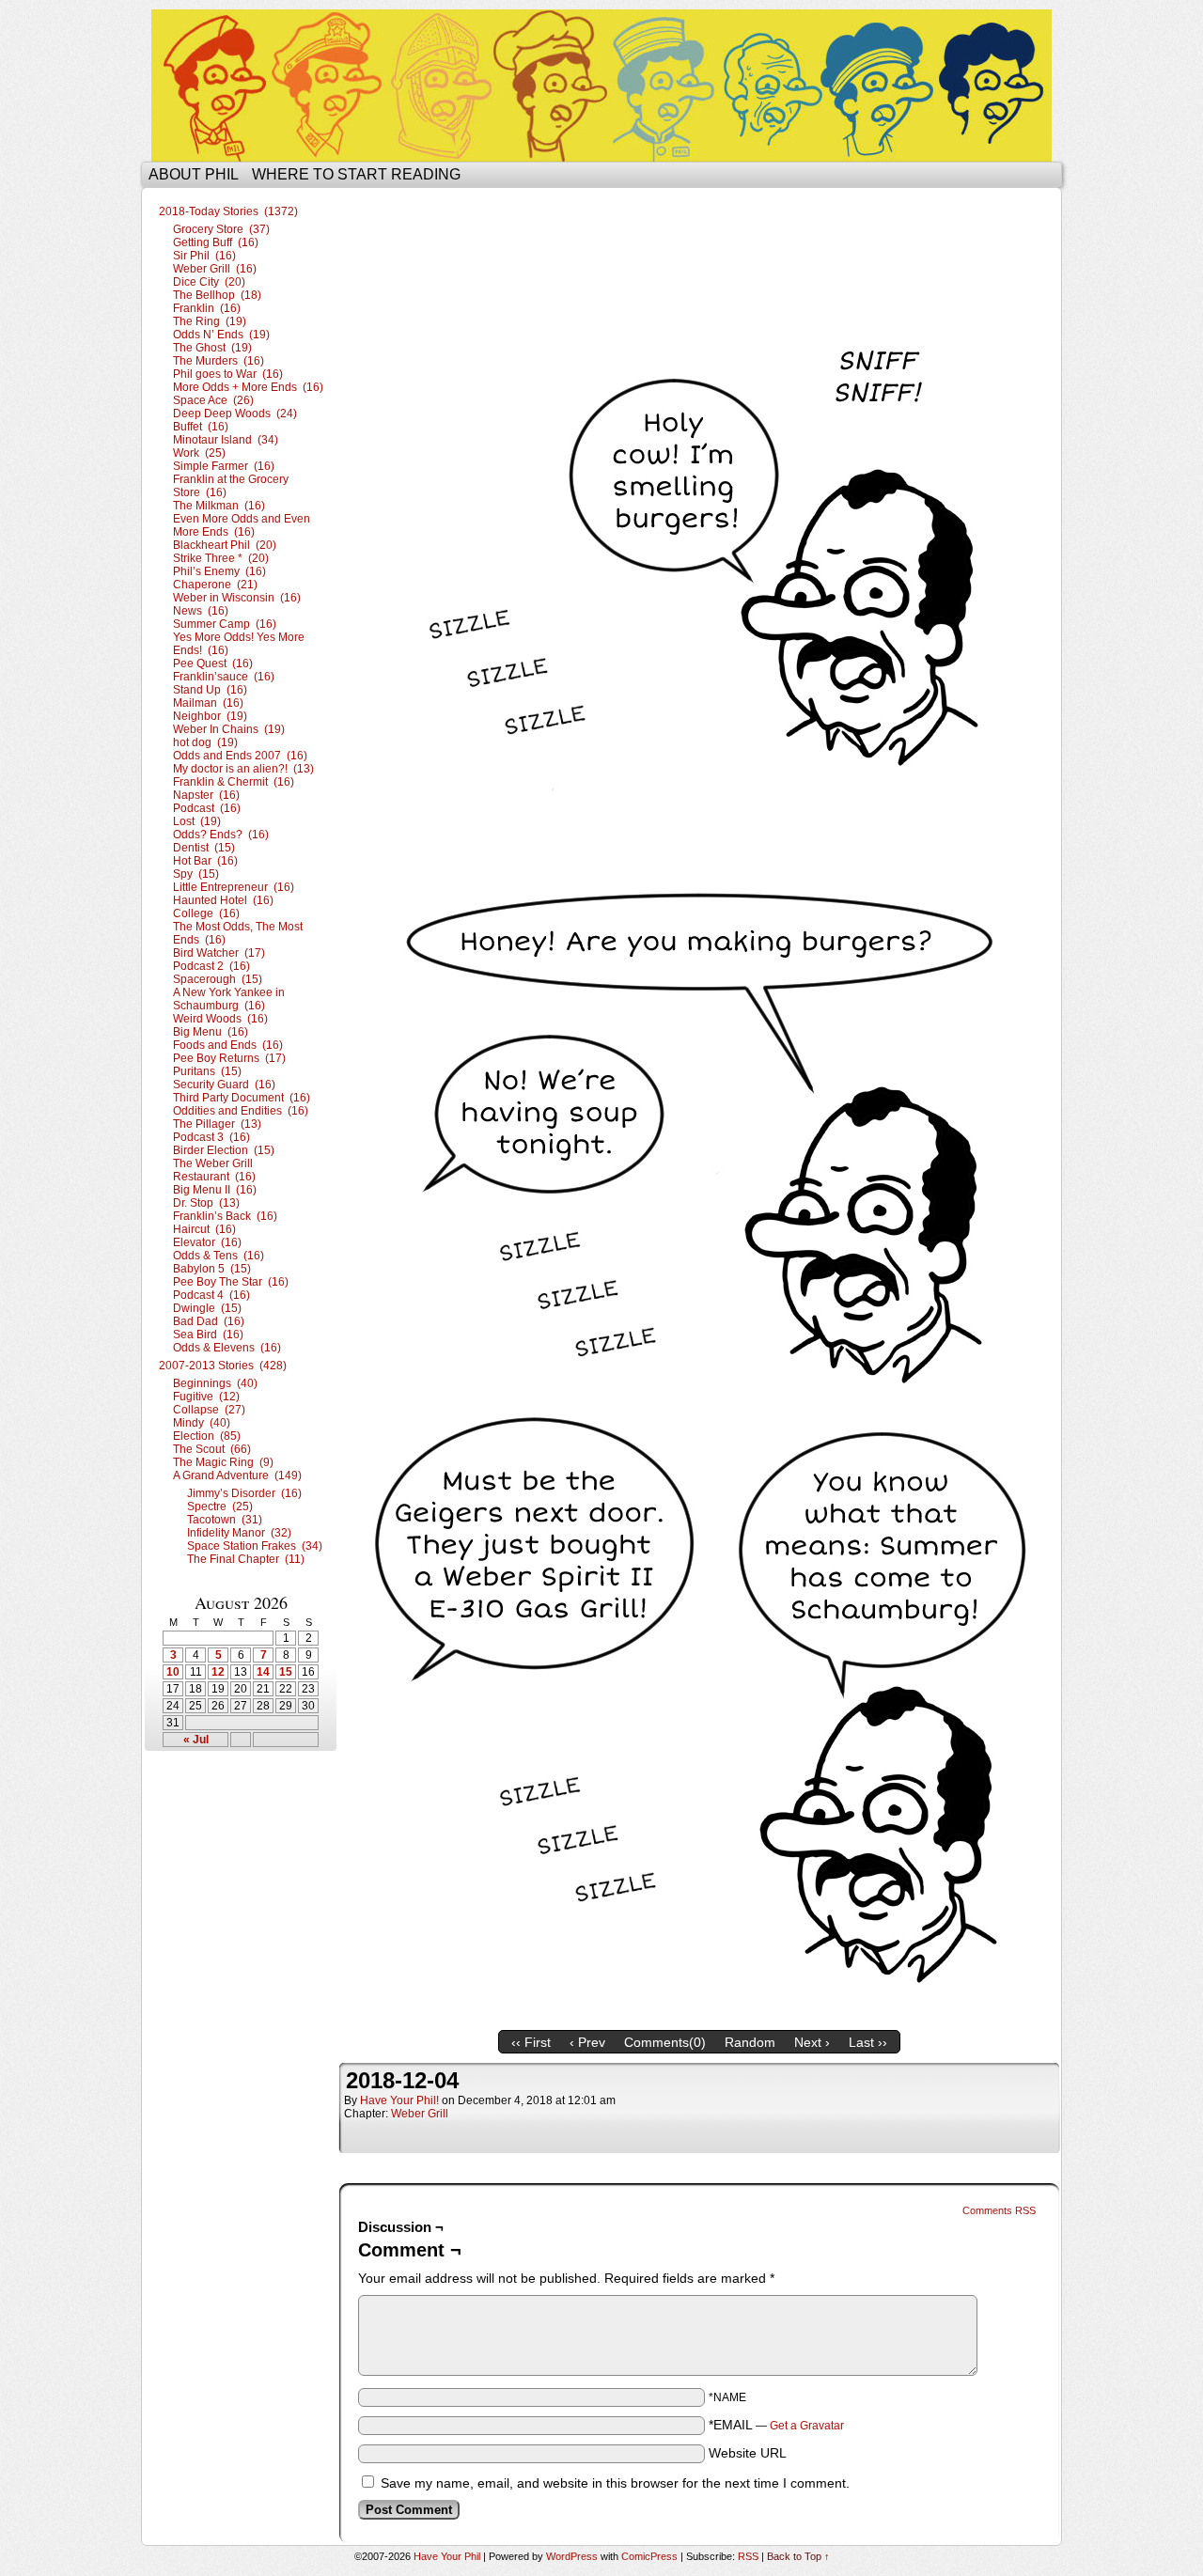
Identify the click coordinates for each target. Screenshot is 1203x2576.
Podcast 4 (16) (211, 1295)
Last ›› (868, 2042)
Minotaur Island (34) (226, 440)
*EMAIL (776, 2425)
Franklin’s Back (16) (225, 1216)
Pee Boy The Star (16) (231, 1282)
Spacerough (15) (218, 979)
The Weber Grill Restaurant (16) (214, 1170)
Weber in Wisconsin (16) (237, 598)
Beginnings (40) (215, 1383)
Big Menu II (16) (215, 1190)
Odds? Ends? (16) (221, 835)
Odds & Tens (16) (219, 1256)
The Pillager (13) (217, 1124)
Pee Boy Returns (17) (229, 1058)
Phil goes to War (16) (228, 374)
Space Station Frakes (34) (255, 1546)
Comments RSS (999, 2210)
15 (286, 1672)
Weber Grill (420, 2114)
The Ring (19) (210, 321)
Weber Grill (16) (215, 269)
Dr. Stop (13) (206, 1203)
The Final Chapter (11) (246, 1559)
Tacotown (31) (225, 1520)
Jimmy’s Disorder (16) (244, 1493)
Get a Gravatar (807, 2426)
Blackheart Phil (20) (225, 545)
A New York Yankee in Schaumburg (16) (229, 999)
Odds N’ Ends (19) (221, 335)
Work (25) (199, 453)
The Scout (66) (212, 1449)
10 (173, 1672)
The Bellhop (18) (217, 295)
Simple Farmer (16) (224, 466)
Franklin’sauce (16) (224, 677)
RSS (748, 2556)
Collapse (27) (209, 1410)
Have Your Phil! (399, 2100)
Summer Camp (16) (225, 624)
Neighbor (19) (210, 716)
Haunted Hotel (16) (223, 900)
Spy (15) (196, 874)
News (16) (201, 611)
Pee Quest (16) (213, 664)
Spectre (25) (220, 1507)
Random (750, 2042)
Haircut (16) (204, 1229)
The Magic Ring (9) (223, 1462)
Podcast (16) (207, 808)
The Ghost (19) (212, 348)
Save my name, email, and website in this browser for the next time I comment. (615, 2483)
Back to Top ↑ (798, 2556)
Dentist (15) (204, 848)
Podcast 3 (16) (211, 1137)
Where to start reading (356, 174)
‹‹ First (531, 2042)
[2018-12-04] (699, 2017)
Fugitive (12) (206, 1397)
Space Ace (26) (213, 400)
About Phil (194, 174)
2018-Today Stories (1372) (228, 211)
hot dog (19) (205, 742)
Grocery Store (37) (221, 229)
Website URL (748, 2453)
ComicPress (649, 2556)
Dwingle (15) (207, 1308)
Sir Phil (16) (204, 256)
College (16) (206, 913)
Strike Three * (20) (221, 558)
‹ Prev (587, 2042)
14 (263, 1672)
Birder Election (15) (224, 1150)
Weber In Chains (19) (229, 729)
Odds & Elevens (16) (227, 1348)
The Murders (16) (219, 361)
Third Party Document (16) (242, 1098)
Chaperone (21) (215, 585)
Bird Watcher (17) (219, 953)
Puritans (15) (207, 1071)
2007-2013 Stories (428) (223, 1366)
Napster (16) (206, 795)
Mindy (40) (202, 1423)
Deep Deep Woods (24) (235, 414)
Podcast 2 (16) (211, 966)
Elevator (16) (207, 1242)
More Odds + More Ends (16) (248, 387)
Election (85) (207, 1436)
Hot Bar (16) (205, 861)
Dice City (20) (209, 282)
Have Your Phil (601, 86)
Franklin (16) (207, 308)
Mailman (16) (208, 703)
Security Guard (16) (224, 1085)
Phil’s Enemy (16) (219, 571)
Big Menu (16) (211, 1032)
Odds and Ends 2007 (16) (240, 756)
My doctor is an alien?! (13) (243, 769)
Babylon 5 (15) (212, 1269)
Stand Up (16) (210, 690)
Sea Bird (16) (208, 1335)
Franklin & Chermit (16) (234, 782)
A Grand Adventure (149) (237, 1475)
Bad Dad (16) (209, 1321)
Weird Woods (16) (220, 1019)
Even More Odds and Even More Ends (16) (242, 525)
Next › (812, 2042)
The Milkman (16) (219, 506)
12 (218, 1672)
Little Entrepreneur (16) (234, 887)
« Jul (196, 1740)
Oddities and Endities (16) (241, 1111)
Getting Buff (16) (216, 242)
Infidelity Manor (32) (239, 1533)
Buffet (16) (201, 427)
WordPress (572, 2556)
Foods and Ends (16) (228, 1045)
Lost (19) (197, 821)
